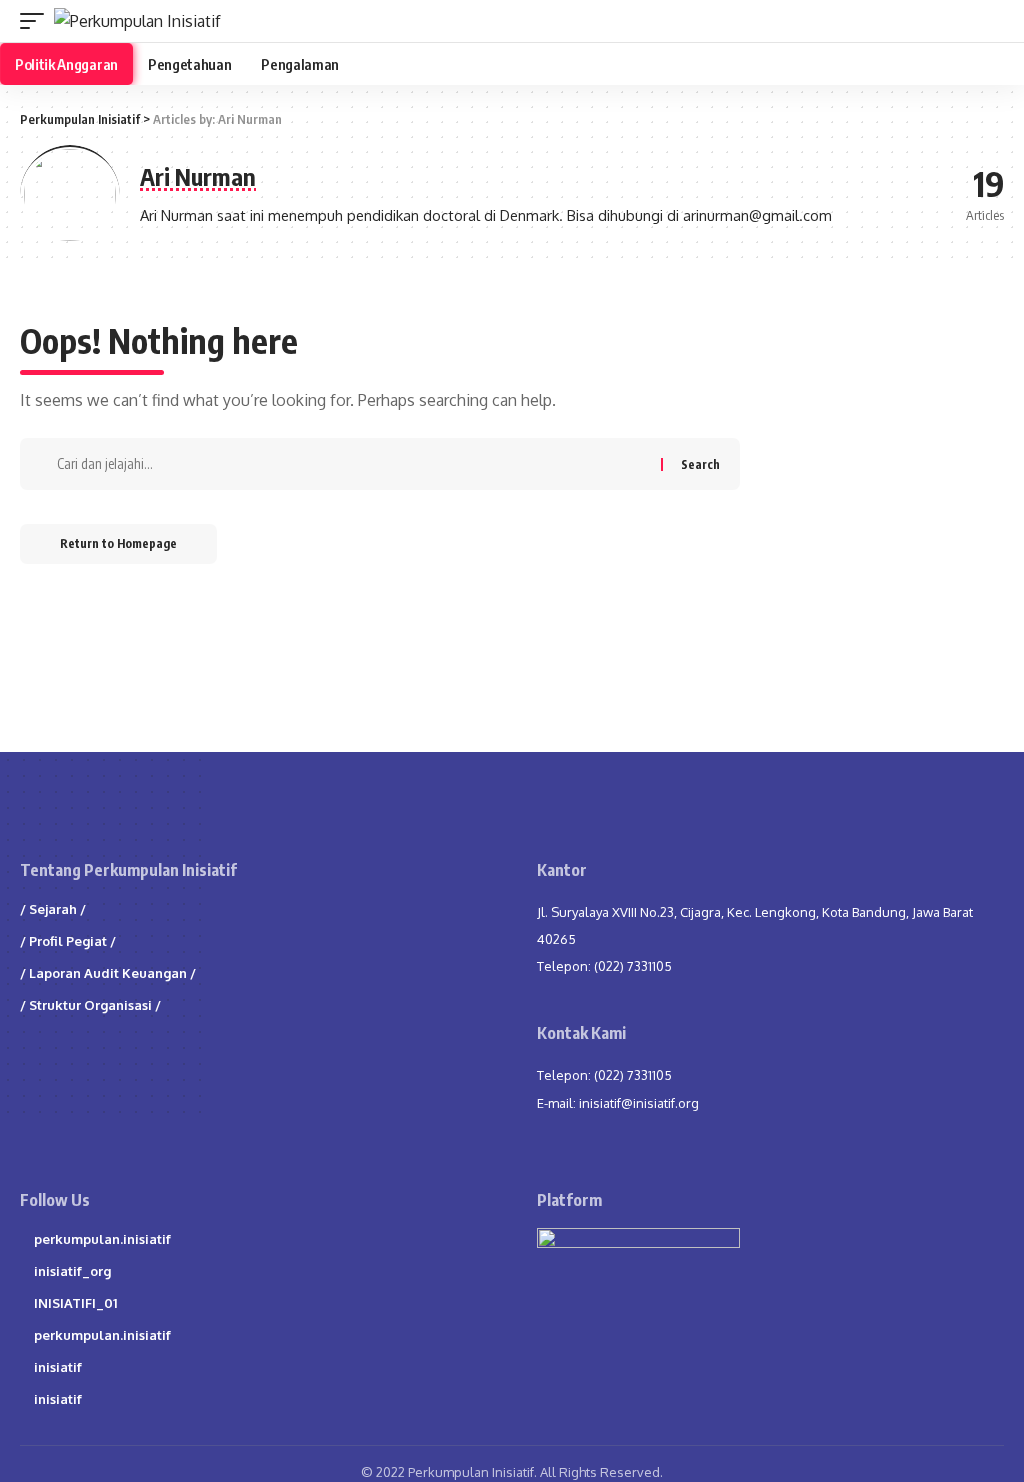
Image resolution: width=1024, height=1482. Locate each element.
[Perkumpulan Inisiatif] (137, 21)
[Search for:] (356, 464)
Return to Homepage (118, 543)
